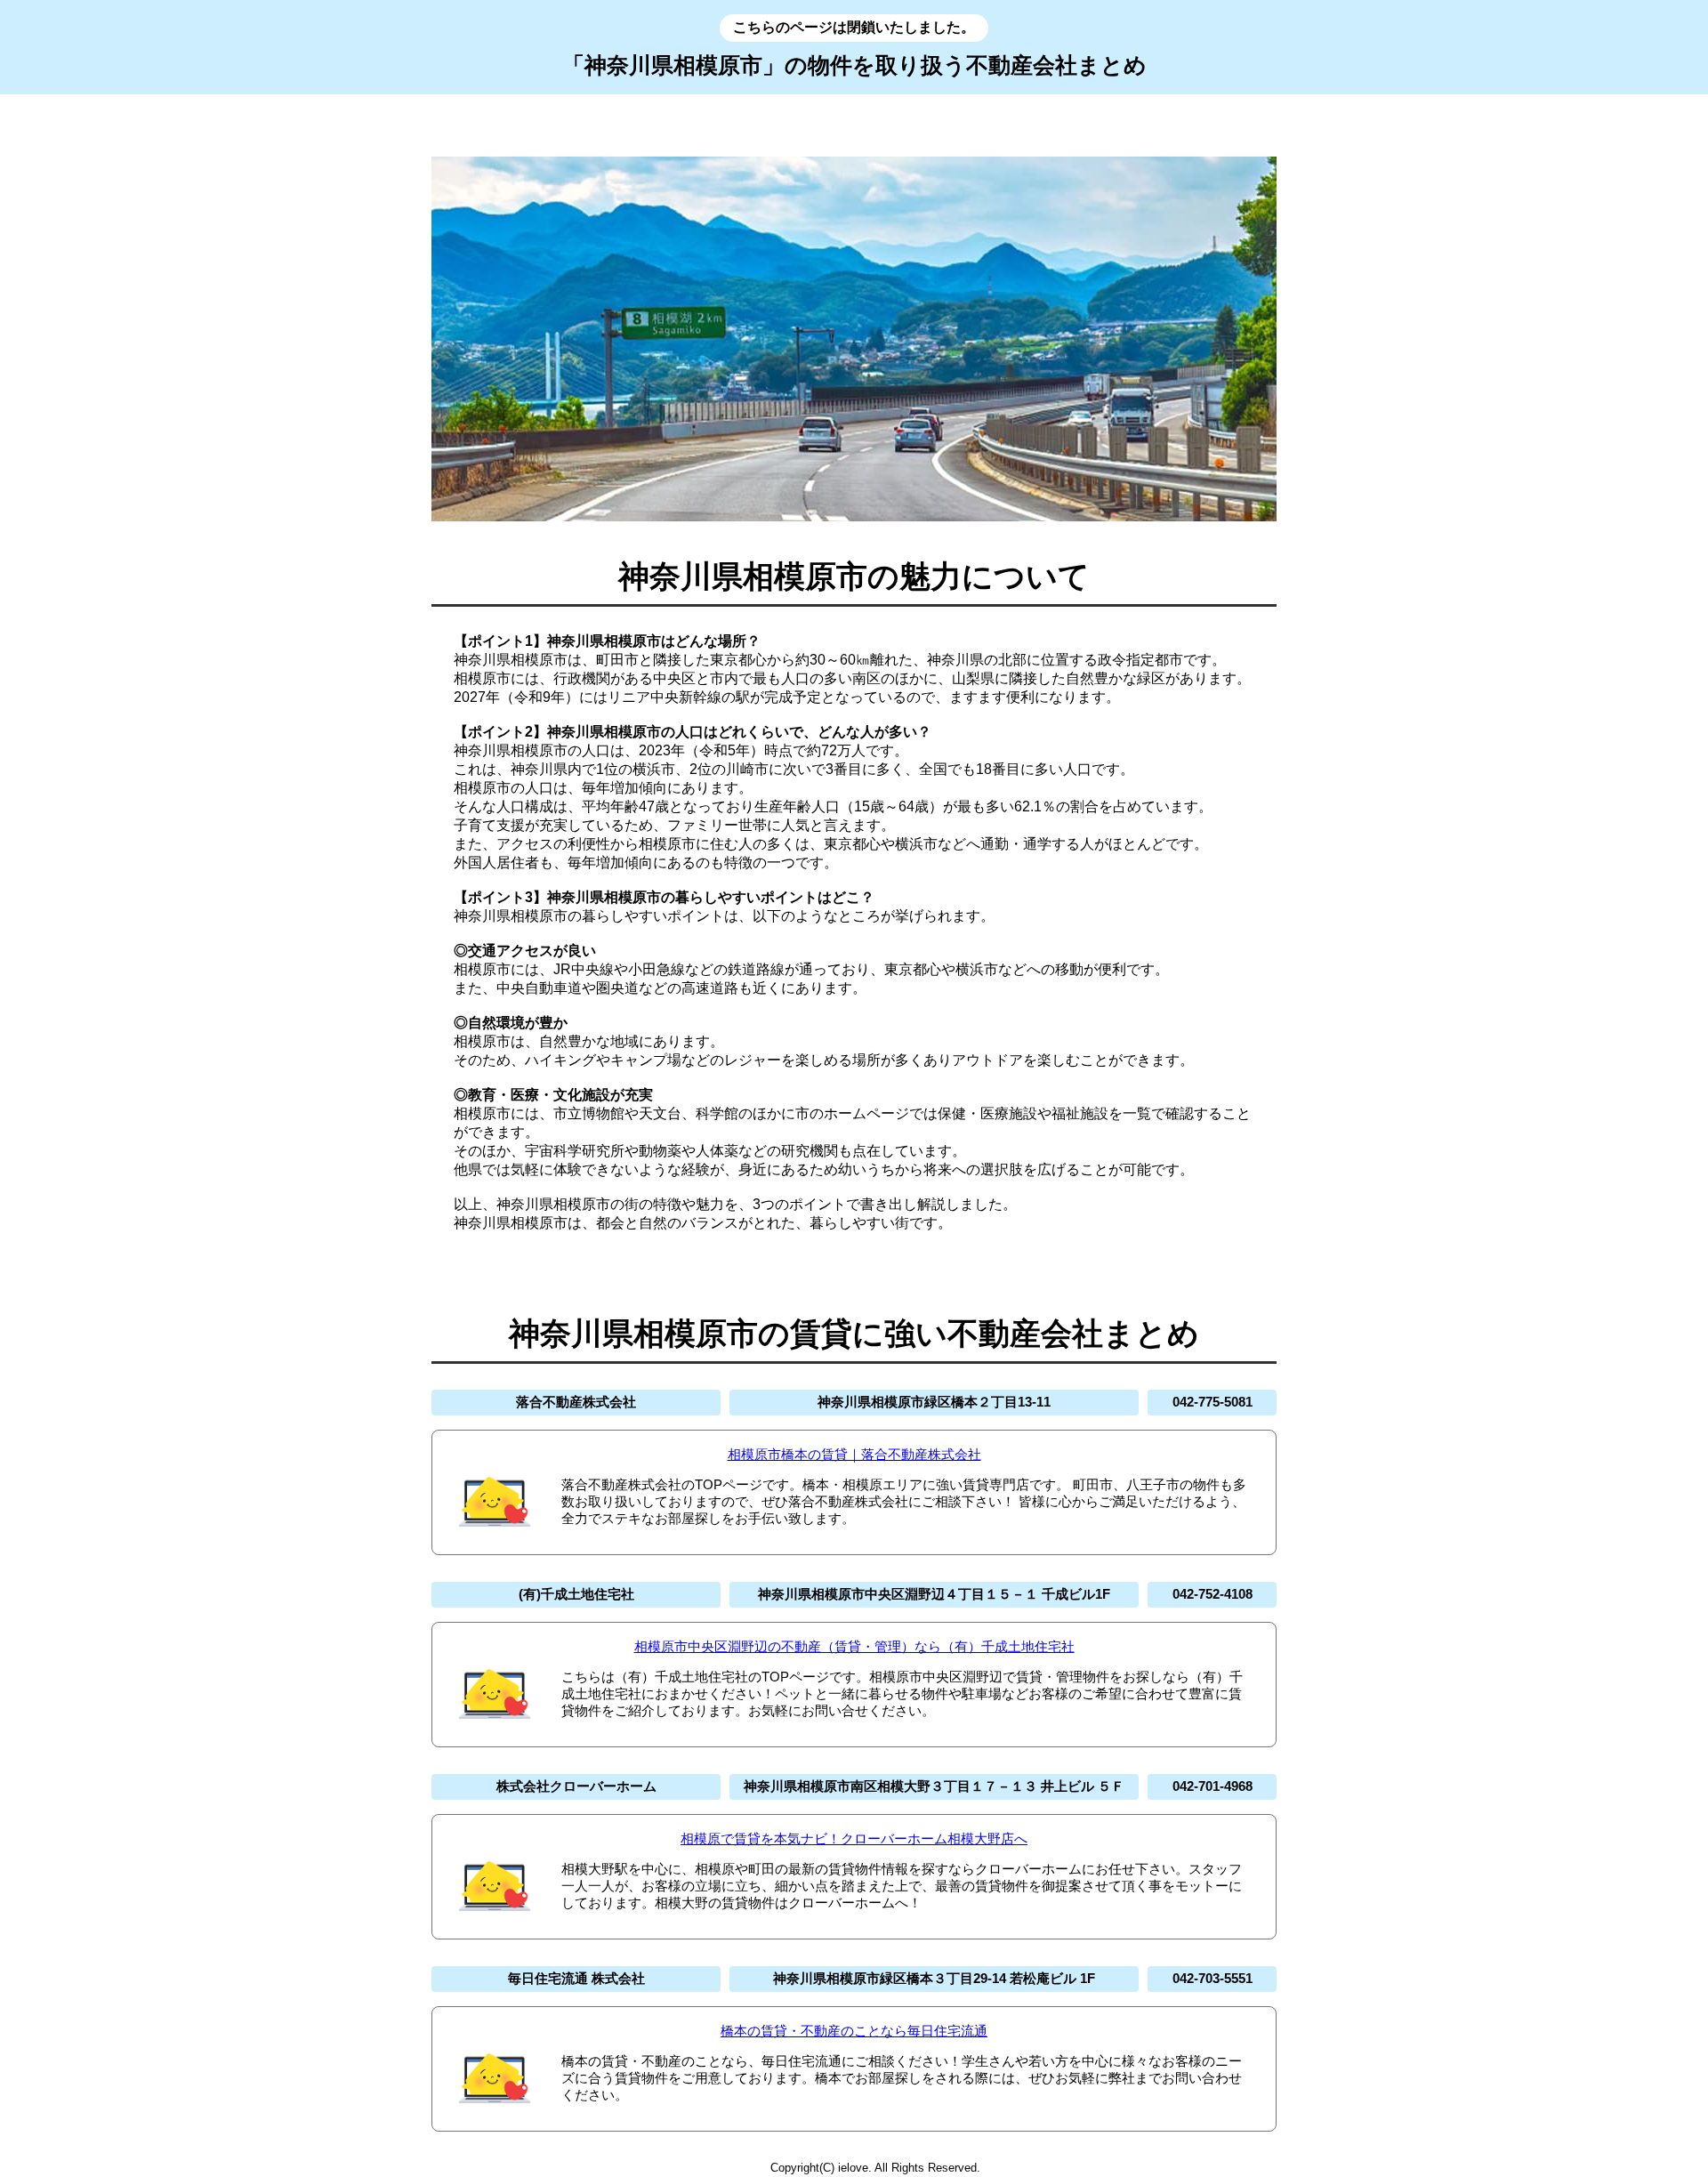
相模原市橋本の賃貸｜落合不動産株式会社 (854, 1454)
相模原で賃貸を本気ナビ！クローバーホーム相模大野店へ (854, 1838)
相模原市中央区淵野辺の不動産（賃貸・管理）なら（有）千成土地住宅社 (854, 1646)
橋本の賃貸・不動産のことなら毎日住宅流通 (854, 2031)
